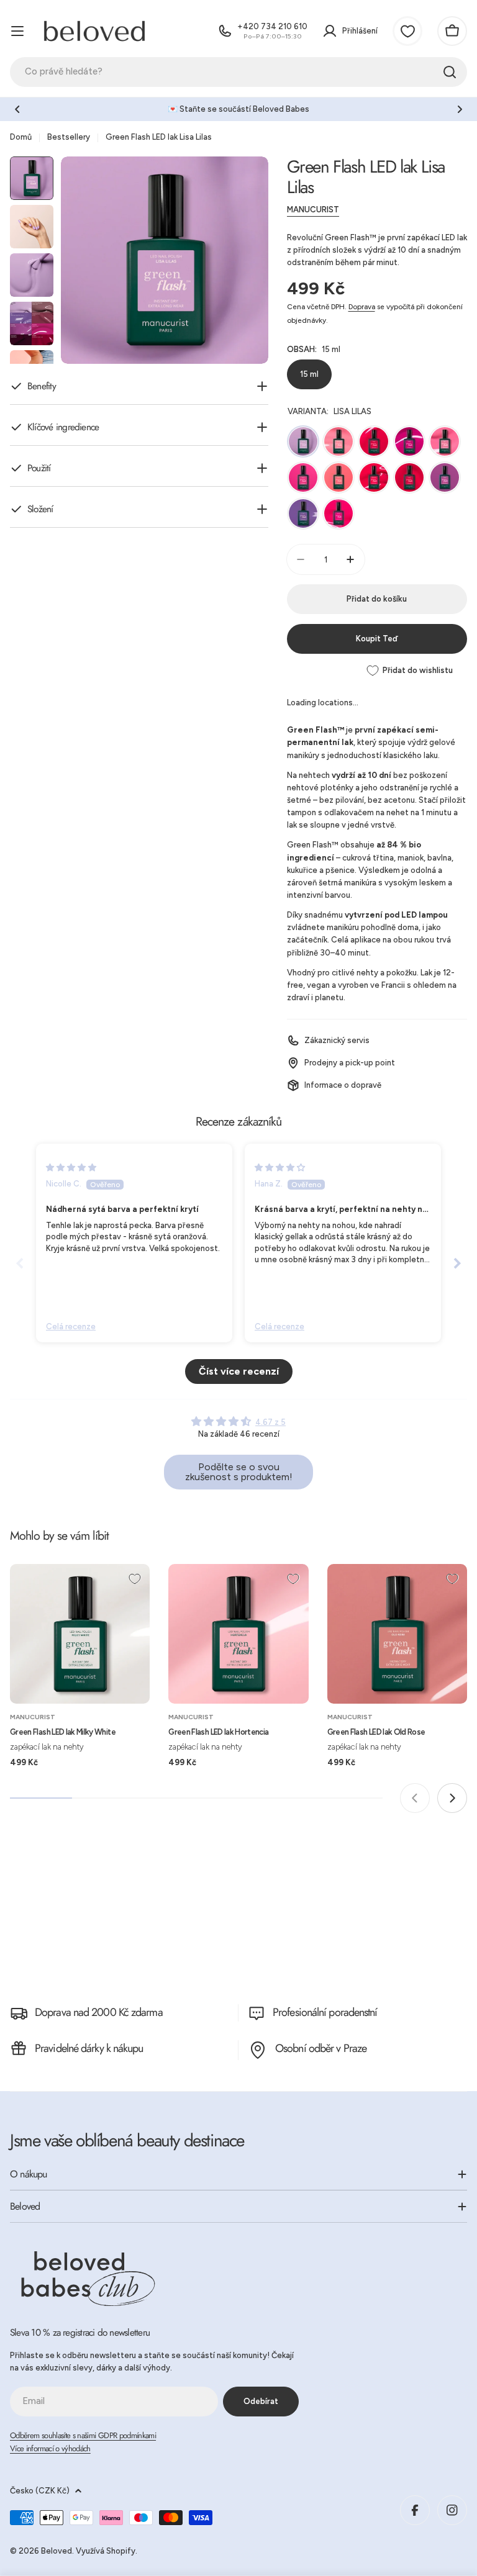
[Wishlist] (407, 31)
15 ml (309, 374)
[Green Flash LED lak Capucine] (338, 477)
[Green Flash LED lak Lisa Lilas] (303, 441)
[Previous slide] (20, 1263)
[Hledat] (450, 72)
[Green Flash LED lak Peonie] (374, 441)
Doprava (362, 307)
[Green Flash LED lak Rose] (445, 441)
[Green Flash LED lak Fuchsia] (409, 477)
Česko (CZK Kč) (40, 2491)
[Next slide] (457, 1263)
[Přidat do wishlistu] (135, 1579)
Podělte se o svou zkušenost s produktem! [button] (239, 1472)
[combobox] (238, 72)
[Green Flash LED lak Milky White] (80, 1634)
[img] (71, 1168)
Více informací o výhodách (50, 2448)
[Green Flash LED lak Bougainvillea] (374, 477)
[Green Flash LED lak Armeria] (409, 441)
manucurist (313, 210)
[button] (17, 109)
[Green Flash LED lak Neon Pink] (338, 513)
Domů (21, 137)
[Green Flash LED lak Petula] (303, 477)
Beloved (57, 2551)
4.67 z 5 (270, 1422)
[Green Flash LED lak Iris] (303, 513)
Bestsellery (69, 137)
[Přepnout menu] (17, 31)
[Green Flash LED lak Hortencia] (238, 1634)
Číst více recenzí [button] (239, 1371)
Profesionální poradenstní (325, 2012)
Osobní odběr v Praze (321, 2048)
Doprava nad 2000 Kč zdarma (99, 2012)
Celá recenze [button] (71, 1326)
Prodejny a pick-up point (350, 1063)
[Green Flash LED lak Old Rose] (397, 1634)
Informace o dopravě (343, 1085)
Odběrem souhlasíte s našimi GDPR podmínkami (83, 2435)
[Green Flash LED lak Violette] (445, 477)
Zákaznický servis (337, 1040)
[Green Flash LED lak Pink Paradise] (338, 441)
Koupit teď (377, 639)
